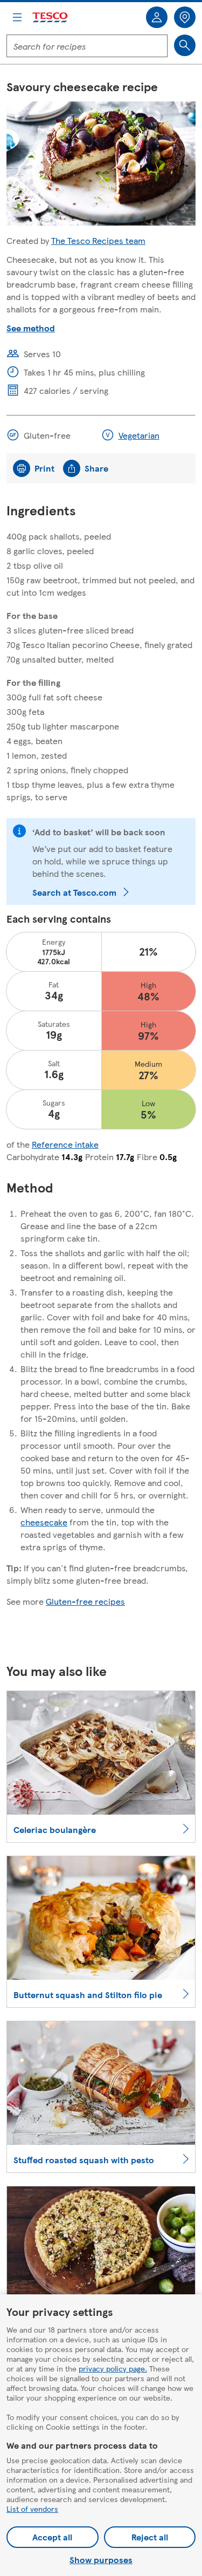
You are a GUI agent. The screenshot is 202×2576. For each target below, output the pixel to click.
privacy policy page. (113, 2368)
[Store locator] (185, 17)
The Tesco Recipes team (98, 240)
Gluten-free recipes (85, 1601)
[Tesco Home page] (51, 18)
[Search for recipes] (185, 45)
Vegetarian (139, 435)
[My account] (157, 17)
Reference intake (65, 1144)
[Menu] (17, 17)
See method (31, 328)
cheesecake (44, 1522)
